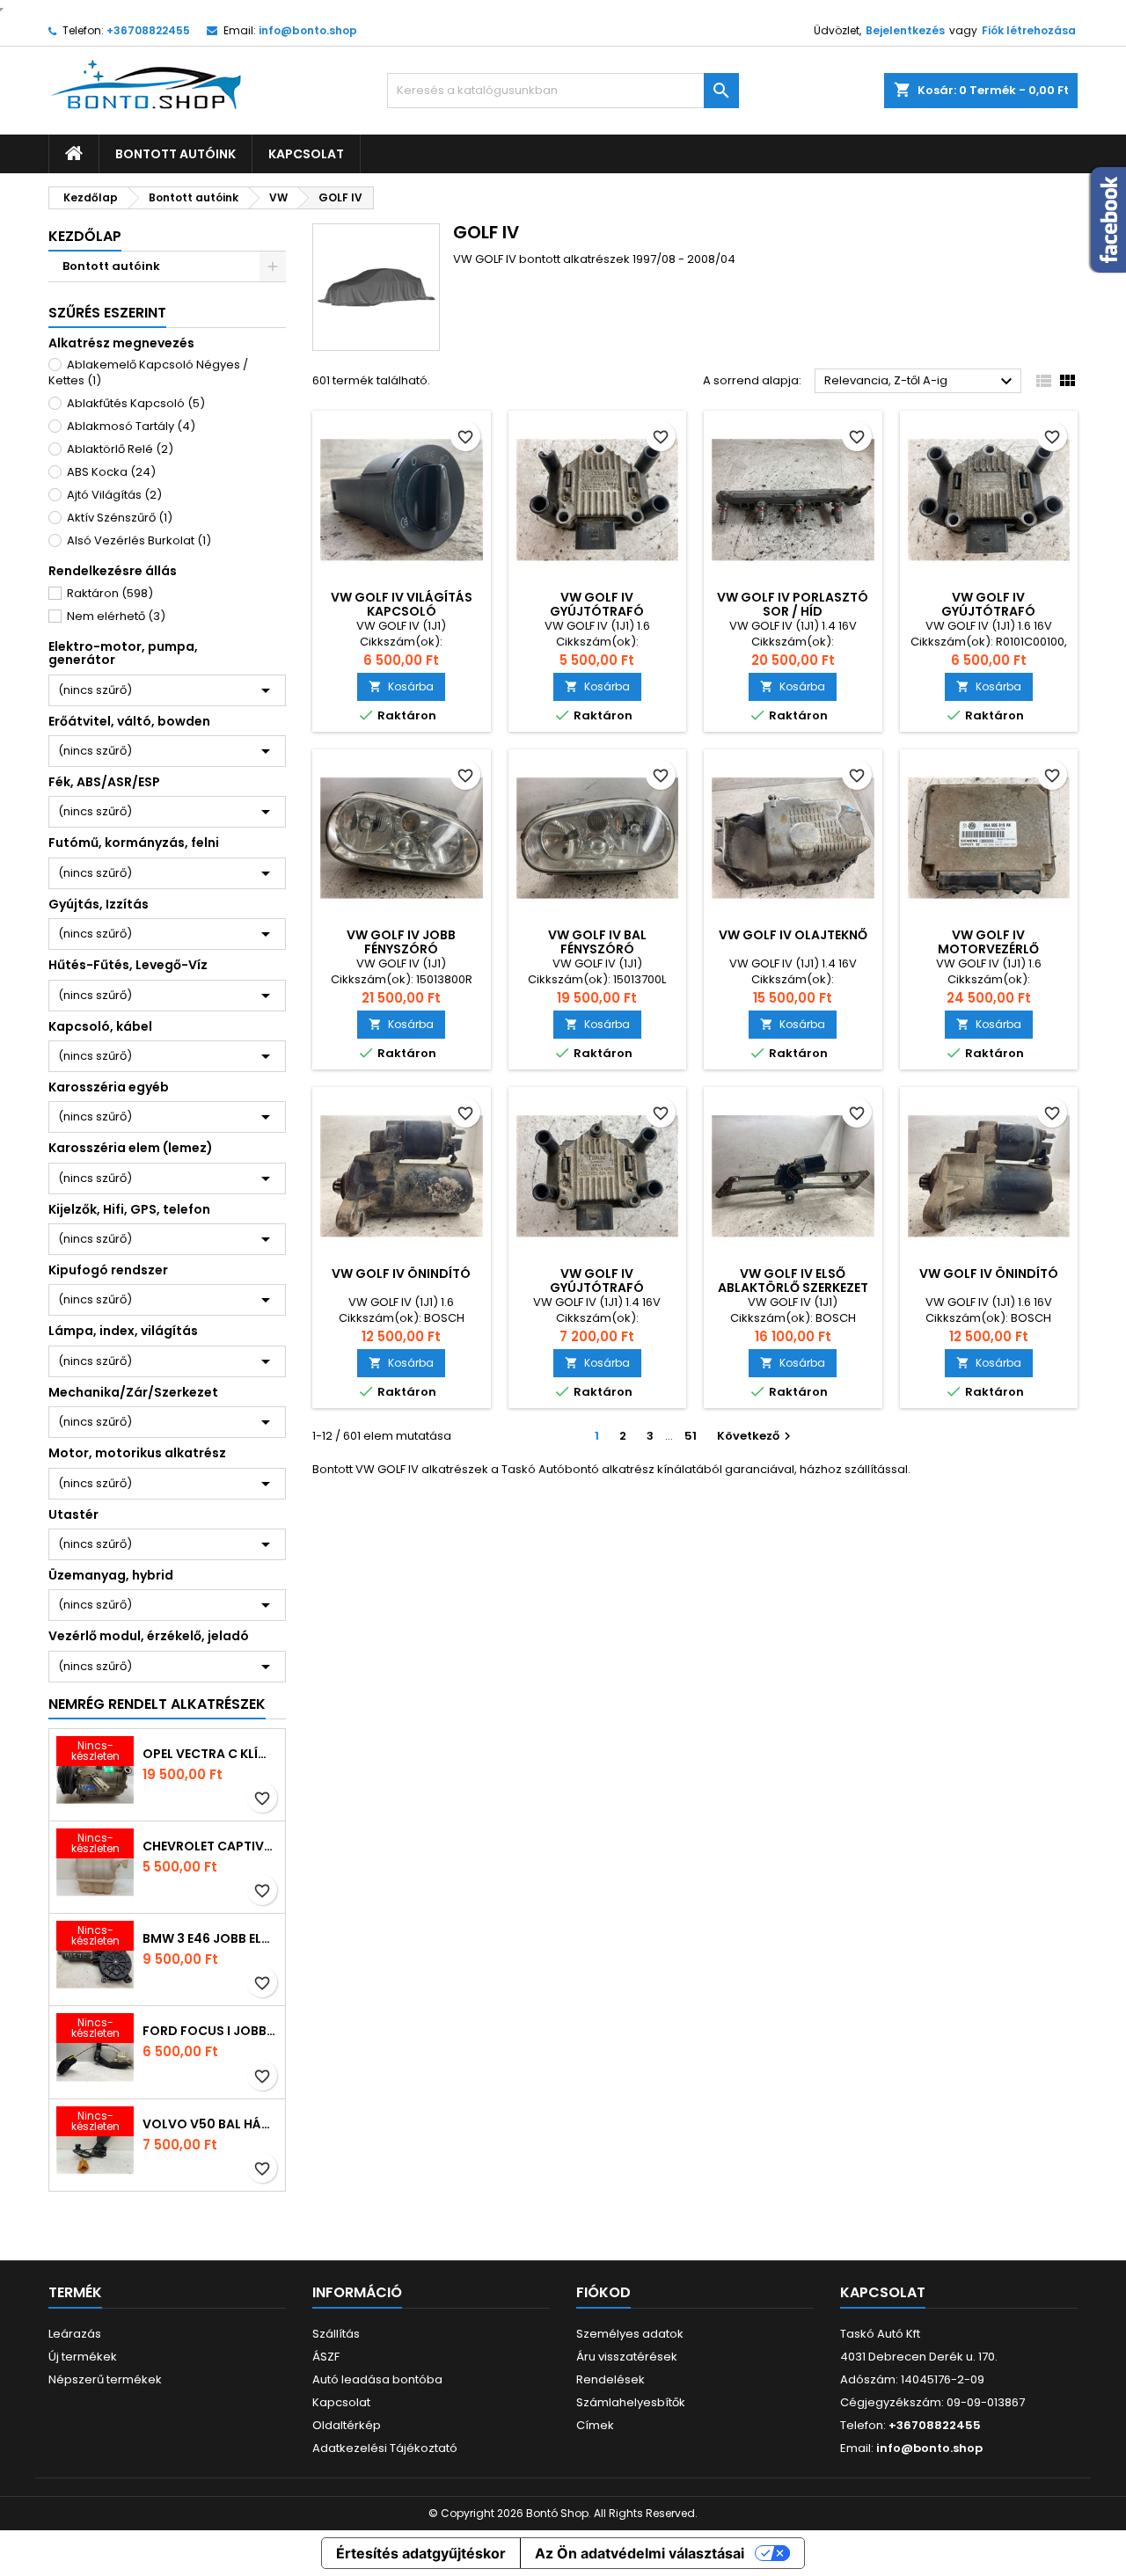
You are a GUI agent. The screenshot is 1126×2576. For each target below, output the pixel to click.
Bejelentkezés (905, 30)
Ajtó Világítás (114, 495)
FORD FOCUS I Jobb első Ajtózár (210, 2031)
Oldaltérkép (347, 2425)
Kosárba (401, 686)
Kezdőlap (85, 236)
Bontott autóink (175, 154)
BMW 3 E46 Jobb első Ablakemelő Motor (210, 1938)
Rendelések (611, 2379)
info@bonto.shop (308, 30)
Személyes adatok (630, 2334)
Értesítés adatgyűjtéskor (421, 2553)
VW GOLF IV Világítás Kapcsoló (402, 604)
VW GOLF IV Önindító (401, 1273)
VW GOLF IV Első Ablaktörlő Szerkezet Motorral (793, 1288)
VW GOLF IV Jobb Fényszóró (401, 942)
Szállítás (336, 2334)
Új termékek (83, 2357)
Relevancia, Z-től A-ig (921, 382)
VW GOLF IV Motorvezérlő (988, 942)
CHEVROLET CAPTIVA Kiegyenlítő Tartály (210, 1846)
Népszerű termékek (105, 2379)
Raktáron (110, 593)
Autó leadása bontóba (377, 2379)
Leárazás (75, 2334)
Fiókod (603, 2292)
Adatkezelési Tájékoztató (385, 2448)
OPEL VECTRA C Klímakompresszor (210, 1754)
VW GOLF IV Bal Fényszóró (597, 942)
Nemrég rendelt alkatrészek (157, 1704)
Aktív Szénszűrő (120, 518)
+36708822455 (148, 30)
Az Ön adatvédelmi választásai (640, 2553)
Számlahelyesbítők (631, 2402)
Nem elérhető (116, 616)
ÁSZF (326, 2357)
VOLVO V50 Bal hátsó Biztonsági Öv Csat (210, 2124)
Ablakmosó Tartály (131, 426)
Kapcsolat (306, 154)
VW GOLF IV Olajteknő (793, 935)
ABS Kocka (111, 472)
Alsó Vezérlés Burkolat (139, 540)
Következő (756, 1436)
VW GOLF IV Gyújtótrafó (597, 604)
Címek (595, 2425)
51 (691, 1436)
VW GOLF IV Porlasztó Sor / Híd (793, 604)
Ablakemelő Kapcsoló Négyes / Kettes (148, 372)
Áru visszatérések (627, 2357)
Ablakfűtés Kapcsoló (136, 403)
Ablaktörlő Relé (120, 449)
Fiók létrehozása (1029, 30)
